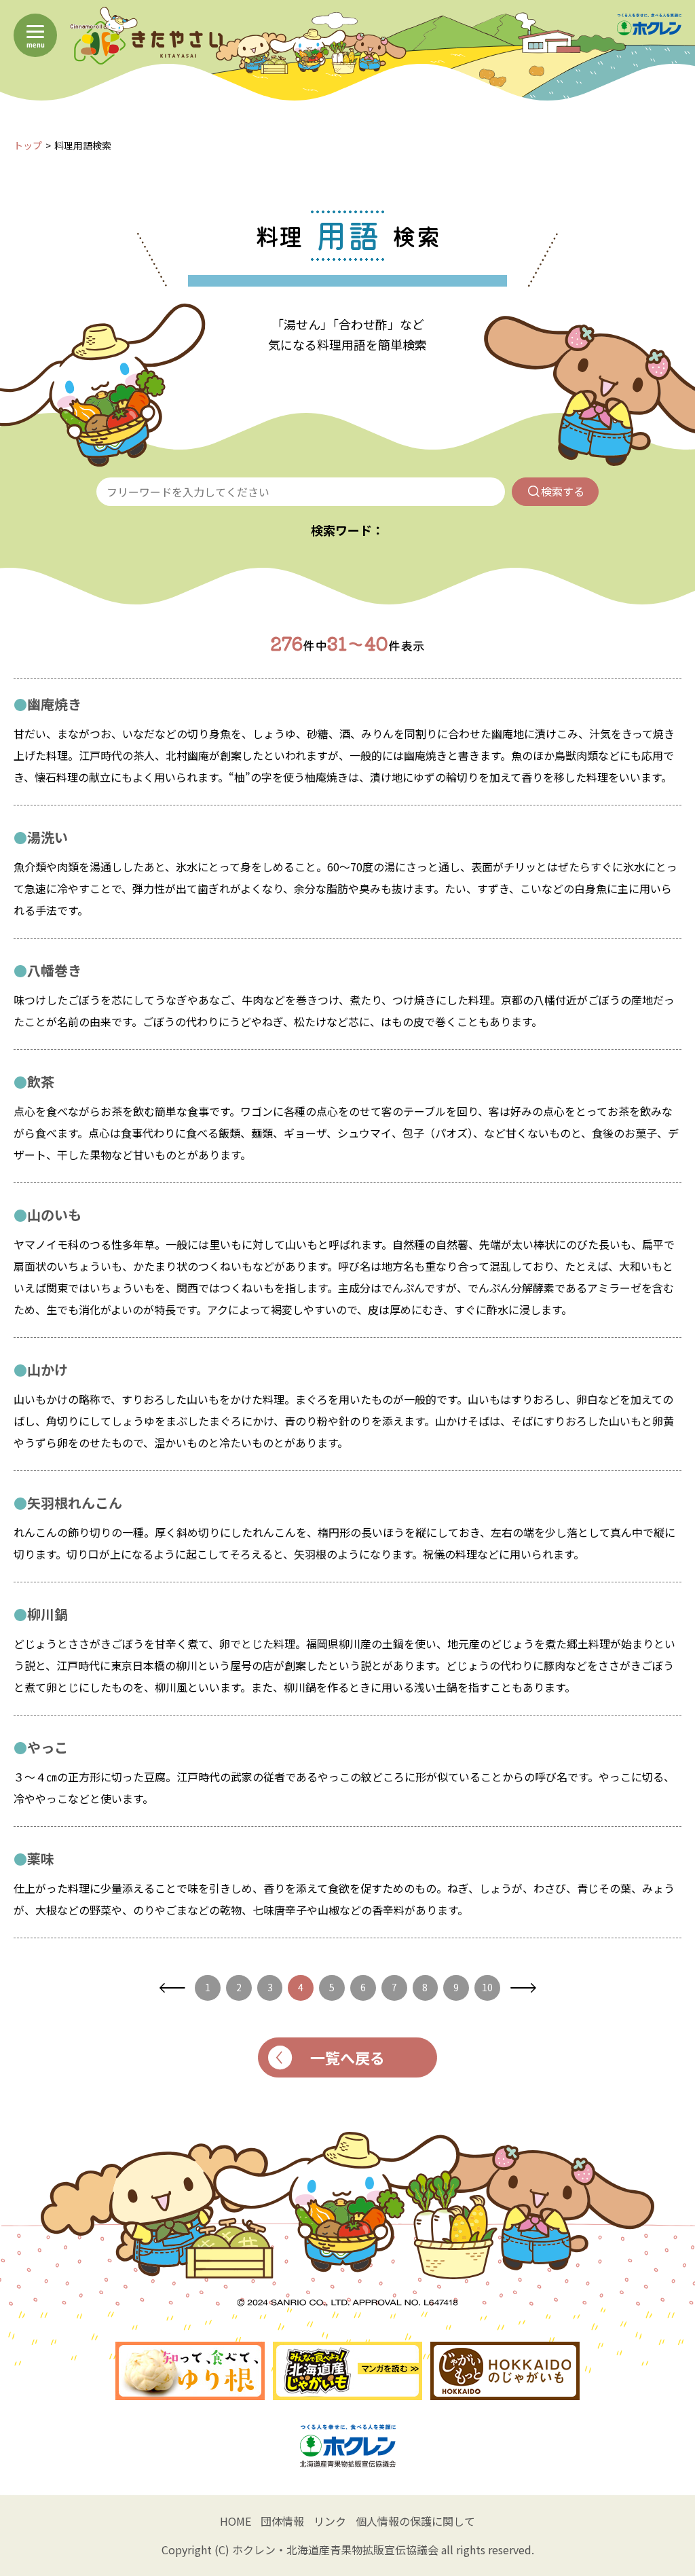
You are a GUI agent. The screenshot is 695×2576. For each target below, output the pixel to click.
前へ (172, 1988)
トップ (28, 145)
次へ (523, 1988)
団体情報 (282, 2521)
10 (487, 1987)
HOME (236, 2521)
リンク (330, 2521)
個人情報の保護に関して (415, 2521)
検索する (563, 491)
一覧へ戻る (347, 2057)
